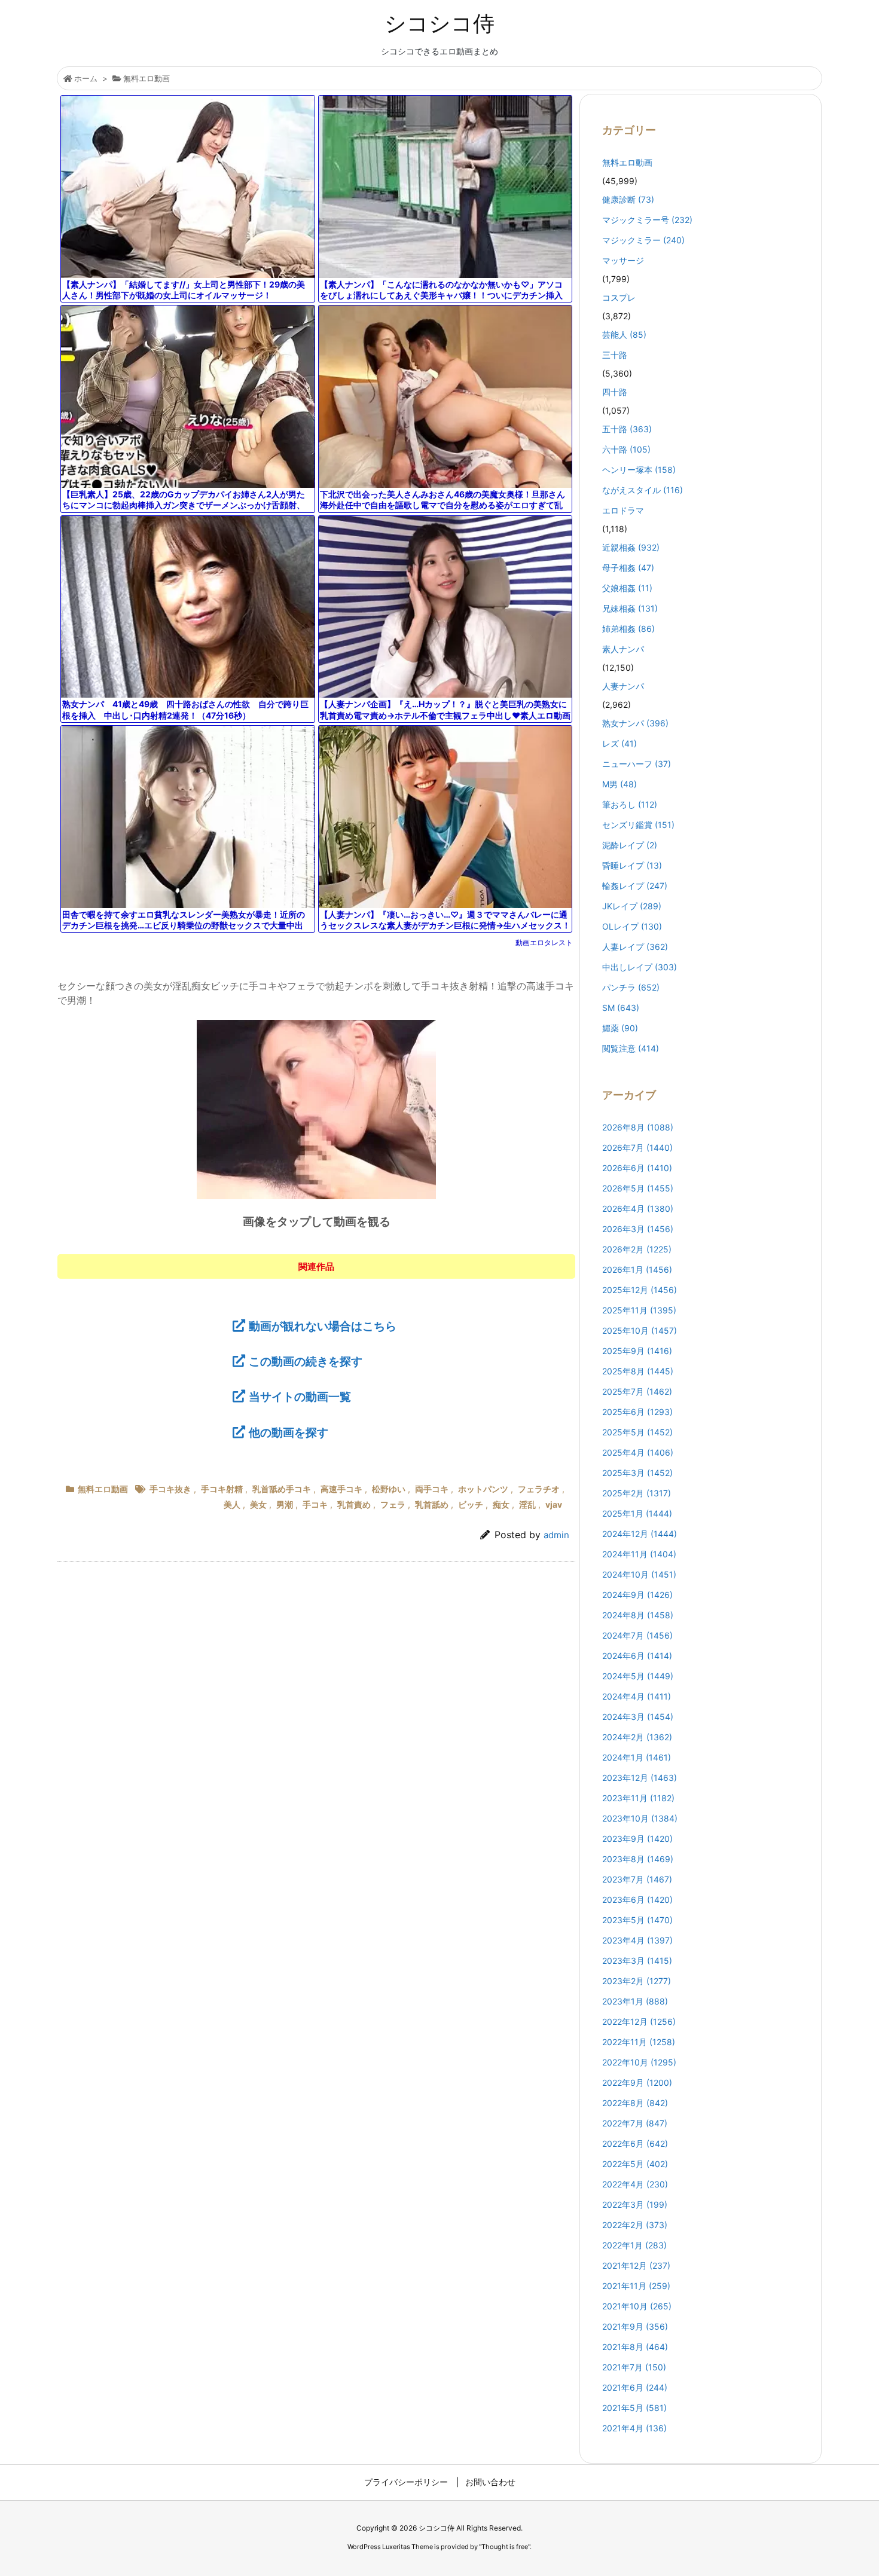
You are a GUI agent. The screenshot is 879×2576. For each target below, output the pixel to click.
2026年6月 (637, 1168)
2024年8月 (638, 1615)
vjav (554, 1504)
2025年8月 (638, 1371)
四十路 (615, 392)
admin (556, 1535)
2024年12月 (640, 1534)
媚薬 (620, 1028)
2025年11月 (639, 1310)
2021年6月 (635, 2387)
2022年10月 (639, 2062)
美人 (232, 1504)
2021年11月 (636, 2286)
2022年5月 (635, 2164)
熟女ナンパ (635, 723)
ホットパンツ (483, 1489)
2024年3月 (638, 1717)
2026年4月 (638, 1208)
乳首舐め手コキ (282, 1489)
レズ (619, 743)
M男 (619, 784)
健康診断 (628, 199)
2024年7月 (637, 1635)
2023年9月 (637, 1839)
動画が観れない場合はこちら (323, 1326)
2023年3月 (637, 1961)
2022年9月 (637, 2083)
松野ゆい (389, 1489)
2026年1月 (637, 1269)
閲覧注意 (631, 1048)
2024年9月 (637, 1595)
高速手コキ (341, 1489)
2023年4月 (637, 1940)
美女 (258, 1504)
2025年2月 (637, 1493)
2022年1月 (634, 2245)
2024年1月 (637, 1757)
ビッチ (471, 1504)
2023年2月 (637, 1981)
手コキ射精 (222, 1489)
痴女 (501, 1504)
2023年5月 (637, 1920)
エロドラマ (623, 510)
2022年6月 (635, 2143)
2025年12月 (640, 1290)
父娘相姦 (627, 588)
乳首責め (354, 1504)
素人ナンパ (623, 649)
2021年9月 (635, 2326)
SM (621, 1008)
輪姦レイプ (635, 886)
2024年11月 (639, 1554)
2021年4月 (634, 2428)
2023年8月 (638, 1859)
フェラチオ (539, 1489)
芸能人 (624, 334)
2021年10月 (637, 2306)
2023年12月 (640, 1778)
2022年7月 (635, 2123)
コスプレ (619, 297)
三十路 (615, 355)
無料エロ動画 (146, 78)
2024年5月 (638, 1676)
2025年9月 (637, 1351)
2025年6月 (637, 1412)
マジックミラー (643, 240)
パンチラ (631, 987)
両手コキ (432, 1489)
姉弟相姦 (628, 629)
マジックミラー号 (647, 220)
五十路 (627, 429)
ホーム (86, 78)
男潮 (285, 1504)
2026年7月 (637, 1148)
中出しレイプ (640, 967)
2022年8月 (635, 2103)
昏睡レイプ (632, 865)
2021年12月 (636, 2265)
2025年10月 (640, 1330)
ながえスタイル (643, 490)
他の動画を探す (289, 1432)
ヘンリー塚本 (639, 470)
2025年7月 (637, 1391)
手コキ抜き (170, 1489)
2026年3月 (638, 1229)
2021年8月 (635, 2347)
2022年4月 (635, 2184)
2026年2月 (637, 1249)
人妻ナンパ (623, 686)
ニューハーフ (637, 764)
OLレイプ (632, 926)
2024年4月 (637, 1696)
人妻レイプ (635, 947)
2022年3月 (635, 2204)
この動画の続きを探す (306, 1361)
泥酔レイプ (630, 845)
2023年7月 (637, 1879)
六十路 (626, 449)
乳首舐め (432, 1504)
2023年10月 (640, 1818)
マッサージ (623, 260)
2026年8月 (638, 1127)
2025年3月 (637, 1473)
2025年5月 (637, 1432)
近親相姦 (631, 547)
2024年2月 (637, 1737)
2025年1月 (637, 1513)
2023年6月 (637, 1900)
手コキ (315, 1504)
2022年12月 (639, 2022)
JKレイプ (632, 906)
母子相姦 (628, 568)
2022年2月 (635, 2225)
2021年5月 (634, 2408)
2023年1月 (635, 2001)
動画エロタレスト (544, 942)
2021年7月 (634, 2367)
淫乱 (527, 1504)
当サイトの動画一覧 (300, 1397)
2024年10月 (639, 1574)
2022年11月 (639, 2042)
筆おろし (630, 804)
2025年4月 (638, 1452)
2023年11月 (638, 1798)
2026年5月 (638, 1188)
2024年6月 (637, 1656)
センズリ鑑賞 (638, 825)
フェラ (393, 1504)
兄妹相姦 (630, 608)
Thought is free (505, 2547)
